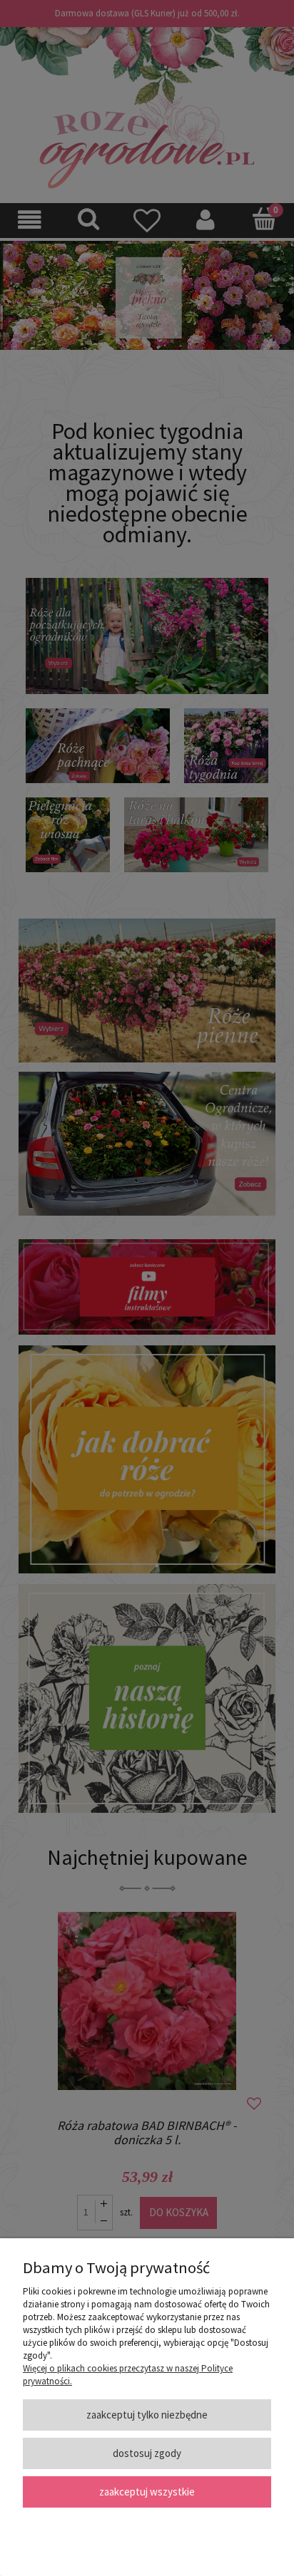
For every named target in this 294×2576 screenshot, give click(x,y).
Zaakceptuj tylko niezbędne (147, 2415)
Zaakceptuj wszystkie (147, 2492)
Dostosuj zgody (147, 2453)
